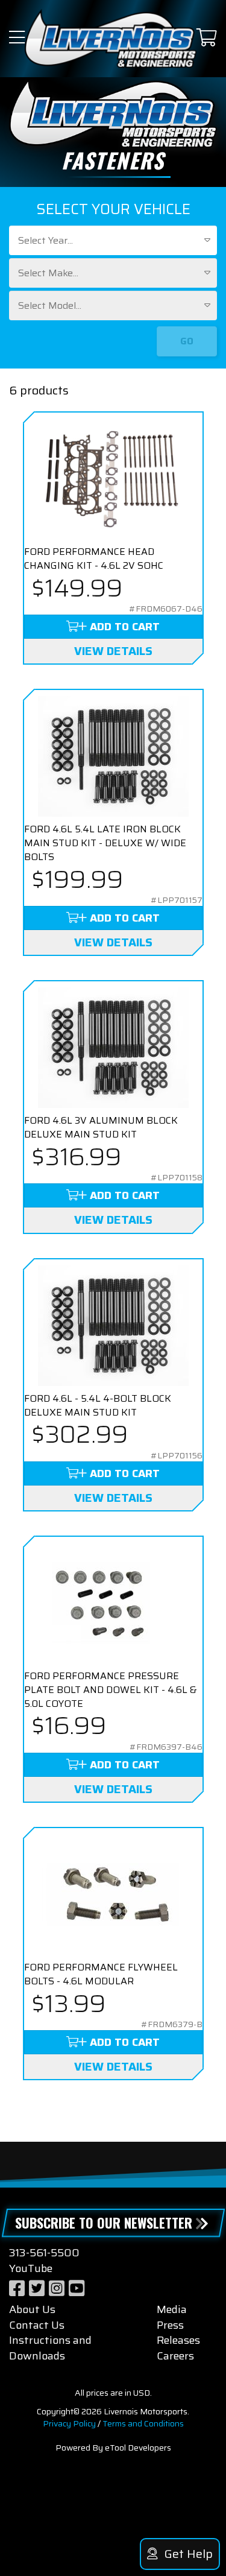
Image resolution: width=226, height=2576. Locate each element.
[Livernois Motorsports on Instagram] (57, 2289)
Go (187, 341)
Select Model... (50, 305)
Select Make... (48, 273)
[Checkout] (207, 38)
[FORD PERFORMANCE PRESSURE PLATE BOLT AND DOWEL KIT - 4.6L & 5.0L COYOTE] (113, 1603)
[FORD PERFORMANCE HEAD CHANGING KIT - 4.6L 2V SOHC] (113, 479)
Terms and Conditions (143, 2423)
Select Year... (46, 240)
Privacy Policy (69, 2423)
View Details (113, 651)
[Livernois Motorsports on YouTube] (77, 2289)
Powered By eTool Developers (113, 2448)
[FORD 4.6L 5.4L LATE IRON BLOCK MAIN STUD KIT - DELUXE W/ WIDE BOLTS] (113, 756)
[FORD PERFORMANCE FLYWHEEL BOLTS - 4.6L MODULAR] (113, 1894)
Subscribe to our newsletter (104, 2223)
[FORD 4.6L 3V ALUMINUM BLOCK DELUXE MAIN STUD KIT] (113, 1048)
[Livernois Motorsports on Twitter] (37, 2289)
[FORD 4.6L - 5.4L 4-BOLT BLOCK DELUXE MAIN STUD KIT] (113, 1326)
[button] (17, 38)
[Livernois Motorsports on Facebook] (17, 2289)
